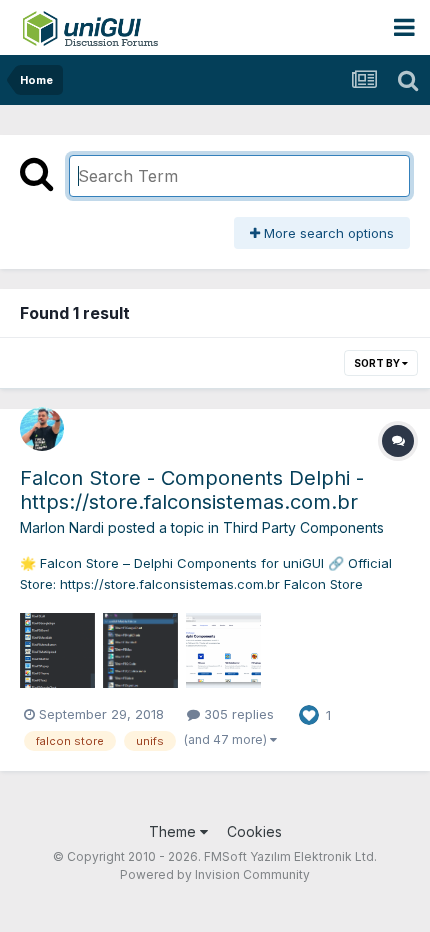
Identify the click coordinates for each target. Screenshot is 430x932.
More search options (327, 233)
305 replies (237, 714)
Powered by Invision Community (215, 874)
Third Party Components (303, 527)
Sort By (378, 363)
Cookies (254, 831)
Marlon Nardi (62, 527)
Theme (174, 831)
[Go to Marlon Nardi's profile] (42, 429)
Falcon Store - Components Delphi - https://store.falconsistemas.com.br (192, 490)
